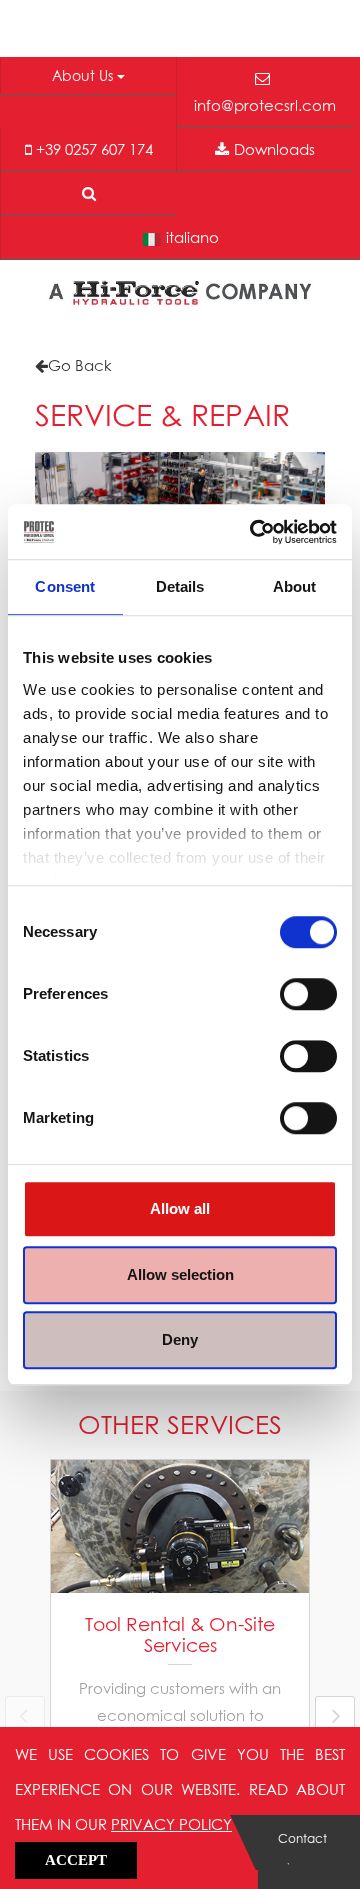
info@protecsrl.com (265, 105)
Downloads (274, 149)
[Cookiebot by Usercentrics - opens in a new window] (254, 532)
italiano (192, 237)
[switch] (308, 994)
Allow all (180, 1208)
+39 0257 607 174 (94, 149)
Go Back (80, 365)
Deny (180, 1339)
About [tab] (295, 586)
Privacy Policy (171, 1824)
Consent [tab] (65, 586)
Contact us (302, 1852)
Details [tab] (180, 586)
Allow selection (180, 1274)
